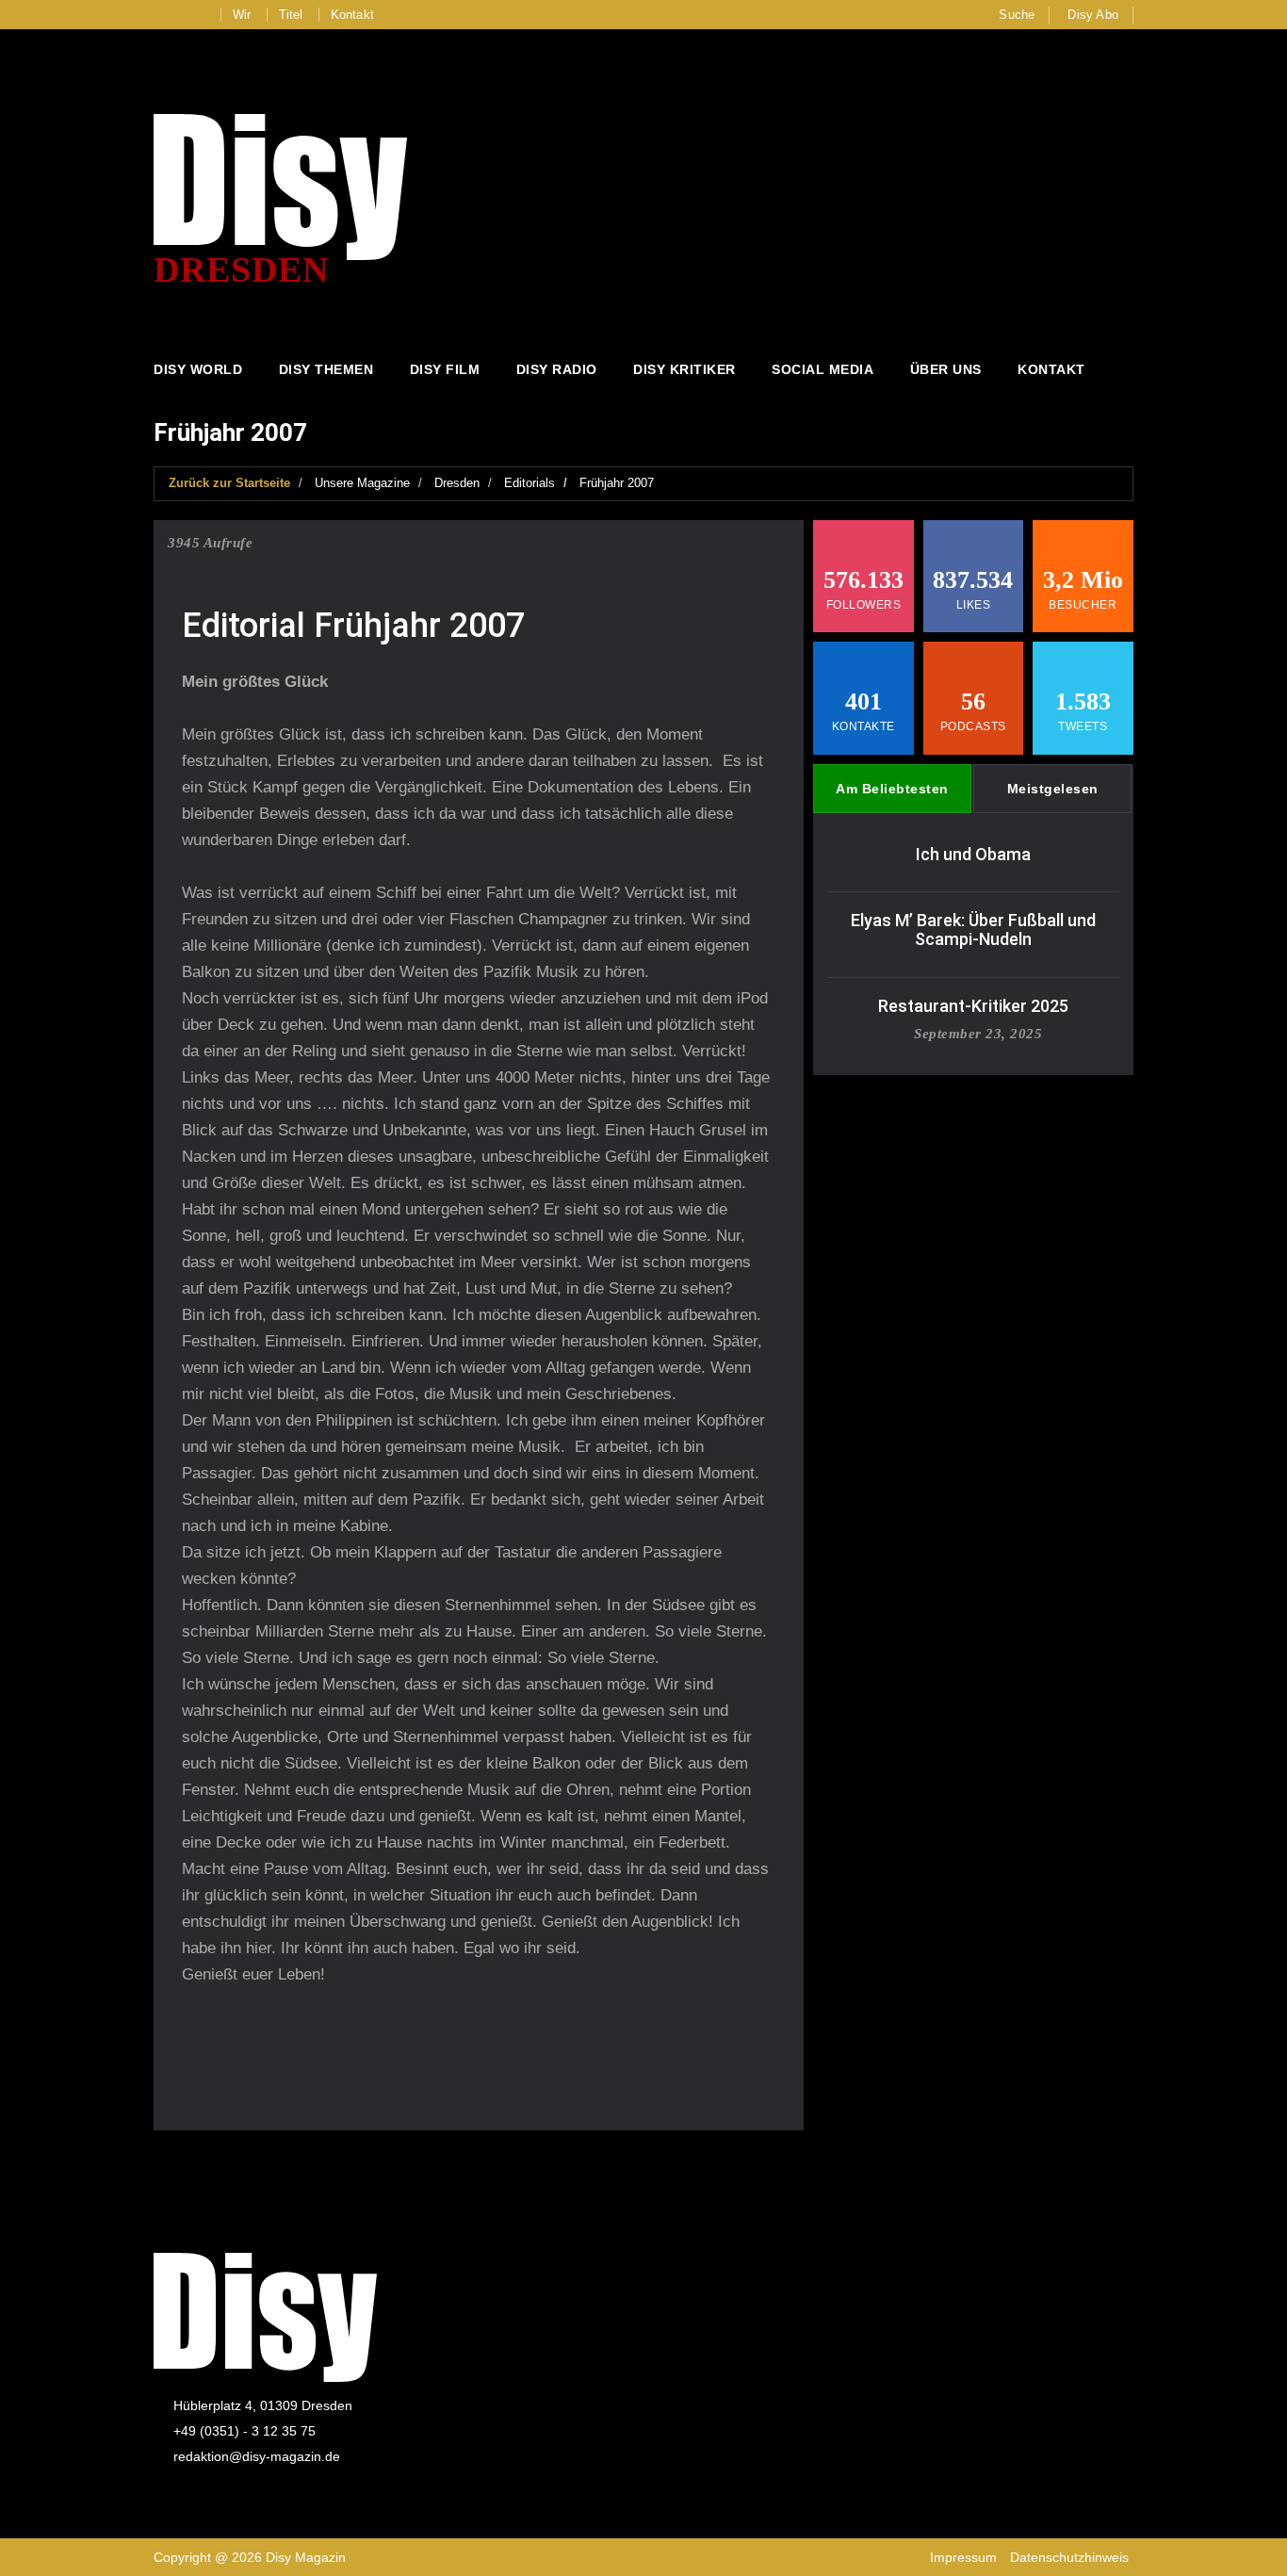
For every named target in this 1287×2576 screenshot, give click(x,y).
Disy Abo (1093, 15)
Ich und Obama (973, 854)
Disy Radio (557, 369)
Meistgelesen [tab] (1053, 789)
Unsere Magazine (362, 483)
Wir (242, 15)
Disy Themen (326, 369)
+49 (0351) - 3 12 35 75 (244, 2431)
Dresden (457, 483)
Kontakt (352, 15)
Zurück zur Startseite (229, 483)
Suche (1017, 15)
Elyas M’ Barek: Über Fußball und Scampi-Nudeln (973, 929)
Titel (291, 15)
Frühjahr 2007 (617, 483)
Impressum (963, 2557)
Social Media (823, 369)
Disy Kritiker (684, 369)
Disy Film (445, 369)
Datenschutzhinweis (1069, 2557)
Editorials (529, 483)
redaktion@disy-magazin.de (257, 2456)
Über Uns (946, 369)
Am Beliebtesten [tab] (892, 789)
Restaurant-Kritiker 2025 (973, 1006)
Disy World (198, 369)
